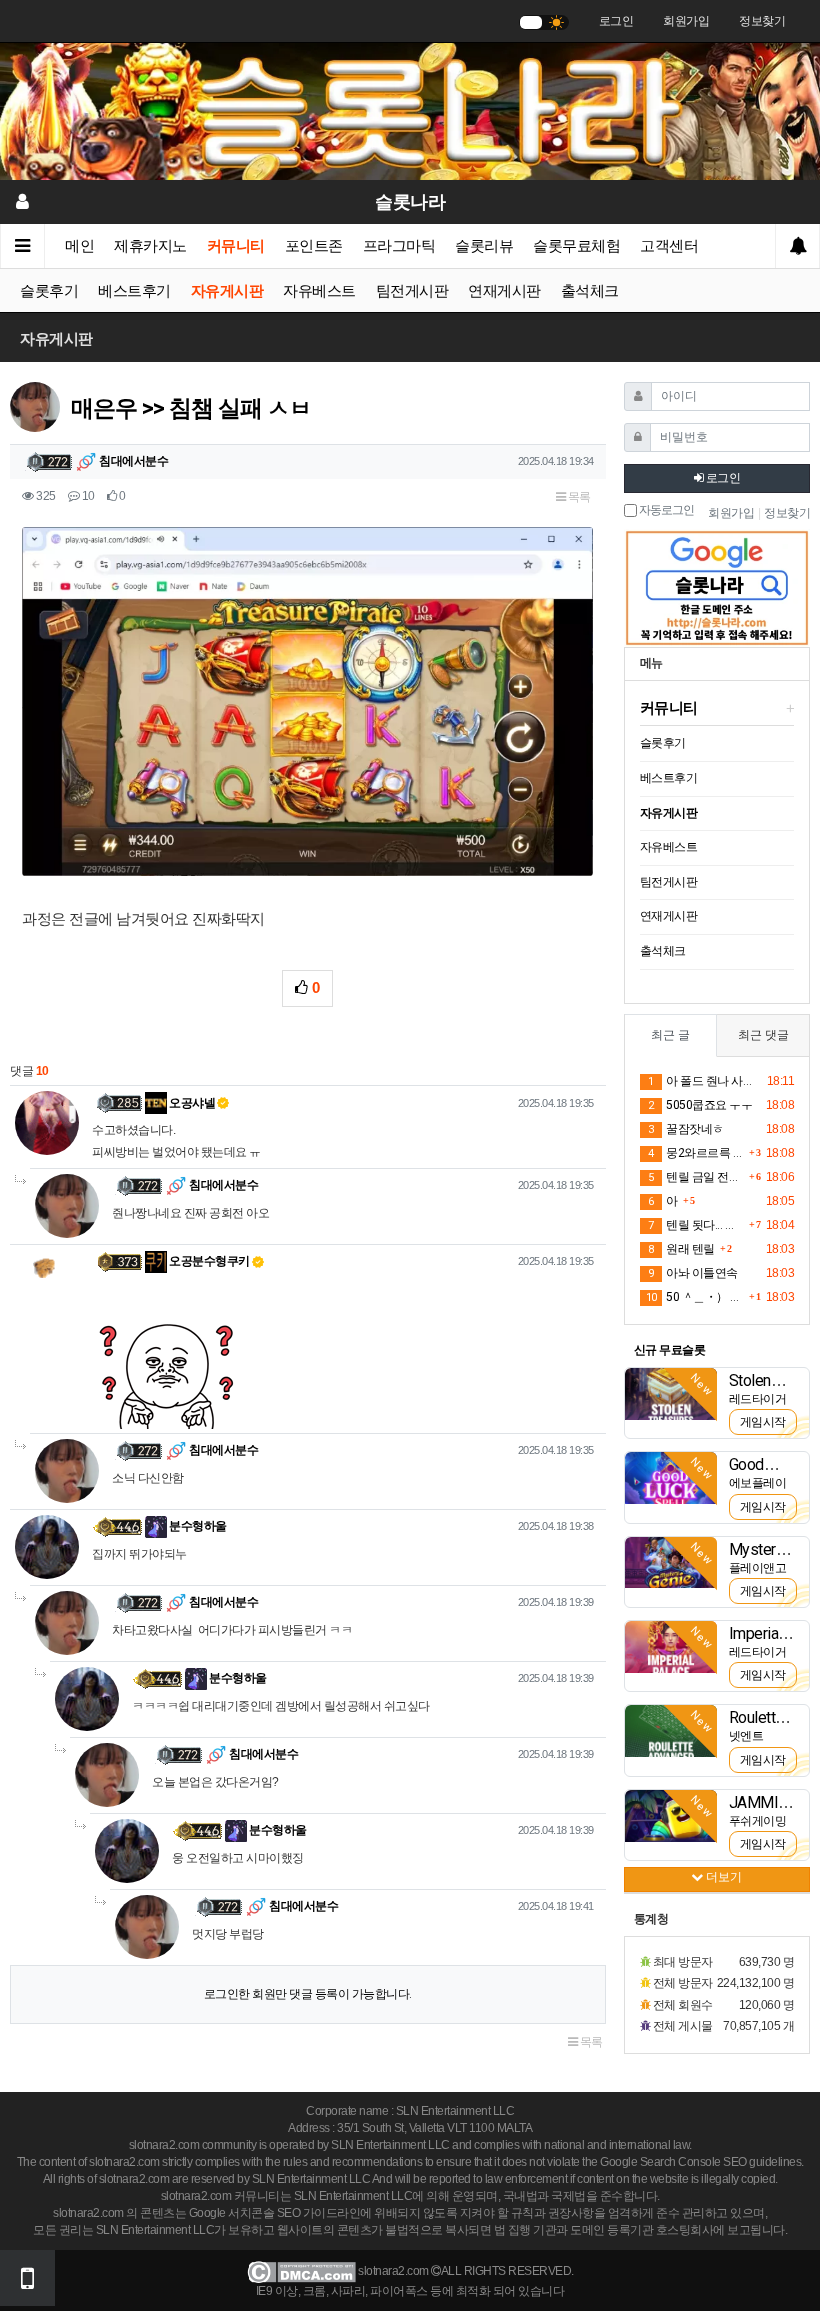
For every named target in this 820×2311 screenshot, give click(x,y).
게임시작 (763, 1422)
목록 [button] (578, 497)
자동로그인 (665, 510)
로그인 (616, 21)
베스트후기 (134, 291)
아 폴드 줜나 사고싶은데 (704, 1081)
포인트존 (314, 246)
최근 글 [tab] (670, 1035)
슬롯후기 (49, 291)
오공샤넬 (191, 1103)
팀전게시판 (412, 291)
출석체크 (590, 291)
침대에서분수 (133, 461)
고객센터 (669, 246)
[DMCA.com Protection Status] (301, 2271)
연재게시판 (504, 291)
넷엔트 (746, 1736)
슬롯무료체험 (576, 246)
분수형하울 (197, 1526)
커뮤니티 (236, 246)
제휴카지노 (150, 246)
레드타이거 (758, 1399)
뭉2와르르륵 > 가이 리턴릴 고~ (696, 1153)
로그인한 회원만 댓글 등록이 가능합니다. (308, 1994)
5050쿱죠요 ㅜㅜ (700, 1105)
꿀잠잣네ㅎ (686, 1129)
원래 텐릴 (681, 1249)
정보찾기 (762, 21)
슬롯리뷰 (484, 246)
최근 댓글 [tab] (763, 1035)
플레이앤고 (758, 1568)
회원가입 (686, 21)
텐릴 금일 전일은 (696, 1177)
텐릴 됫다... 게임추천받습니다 (696, 1225)
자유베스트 (319, 291)
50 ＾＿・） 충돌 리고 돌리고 (695, 1297)
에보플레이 (758, 1483)
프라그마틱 (399, 246)
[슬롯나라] (410, 111)
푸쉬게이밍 (758, 1821)
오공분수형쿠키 (208, 1261)
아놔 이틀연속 (693, 1273)
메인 (79, 246)
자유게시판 (227, 291)
